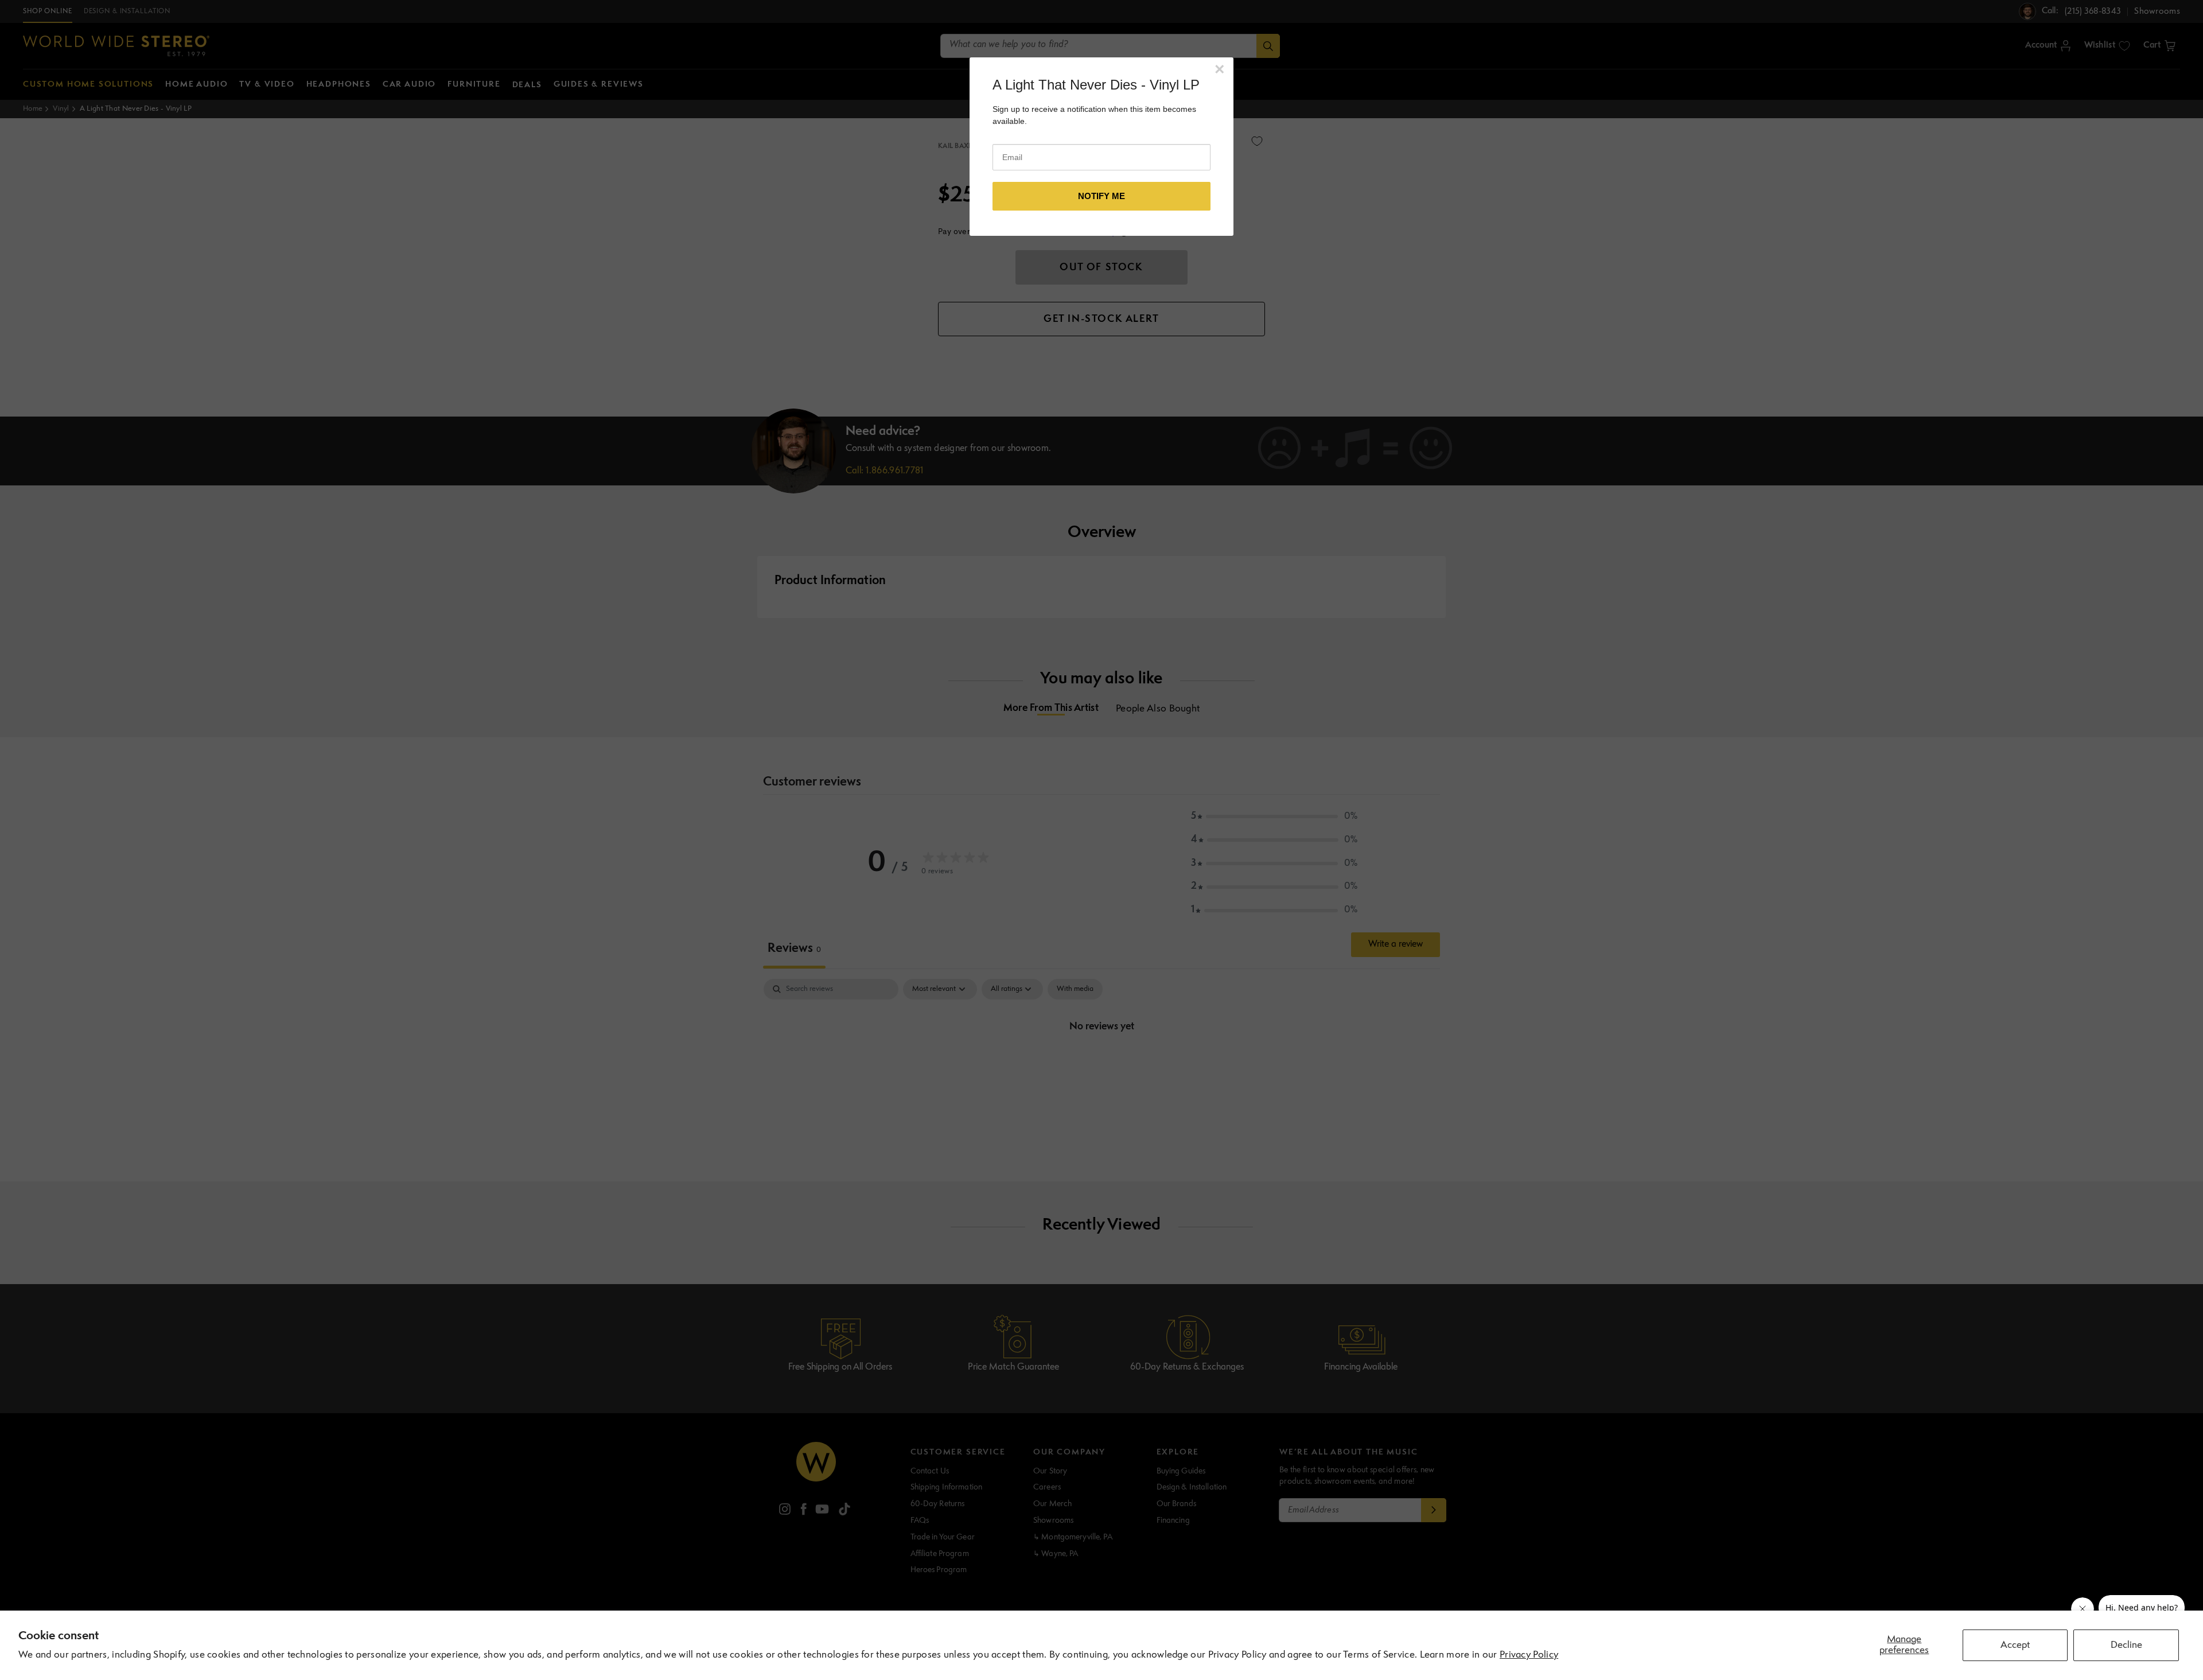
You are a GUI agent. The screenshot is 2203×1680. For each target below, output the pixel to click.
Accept (2015, 1645)
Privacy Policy (1529, 1655)
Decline (2126, 1645)
